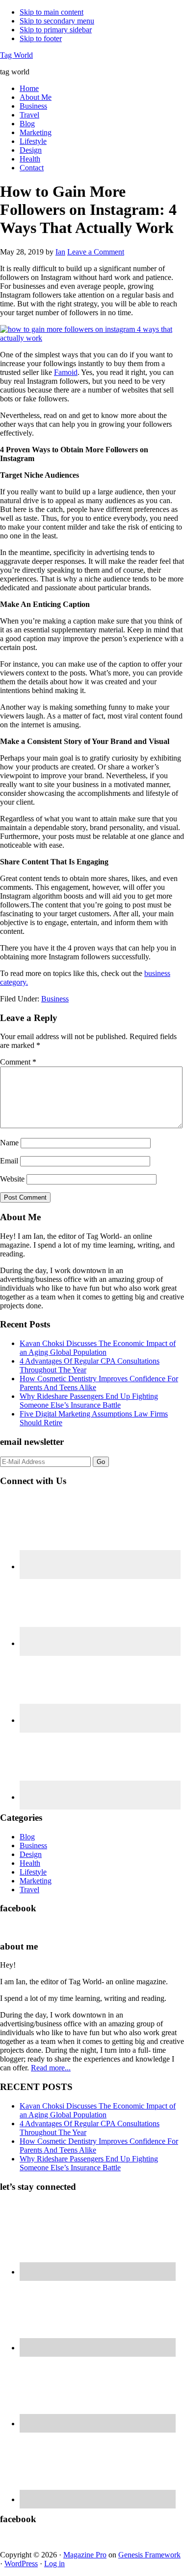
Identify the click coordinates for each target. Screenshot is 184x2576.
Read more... (51, 2068)
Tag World (16, 55)
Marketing (36, 1881)
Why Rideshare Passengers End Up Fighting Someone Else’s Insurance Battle (89, 1401)
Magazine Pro (85, 2555)
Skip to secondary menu (57, 21)
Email (9, 1161)
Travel (29, 1890)
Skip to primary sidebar (56, 30)
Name (9, 1143)
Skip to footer (41, 38)
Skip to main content (52, 12)
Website (12, 1179)
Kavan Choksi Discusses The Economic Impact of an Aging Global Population (98, 1348)
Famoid (66, 372)
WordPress (21, 2564)
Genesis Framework (149, 2555)
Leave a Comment (96, 252)
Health (30, 1863)
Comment (18, 1062)
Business (55, 999)
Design (31, 1854)
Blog (27, 1837)
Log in (54, 2564)
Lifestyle (33, 1872)
